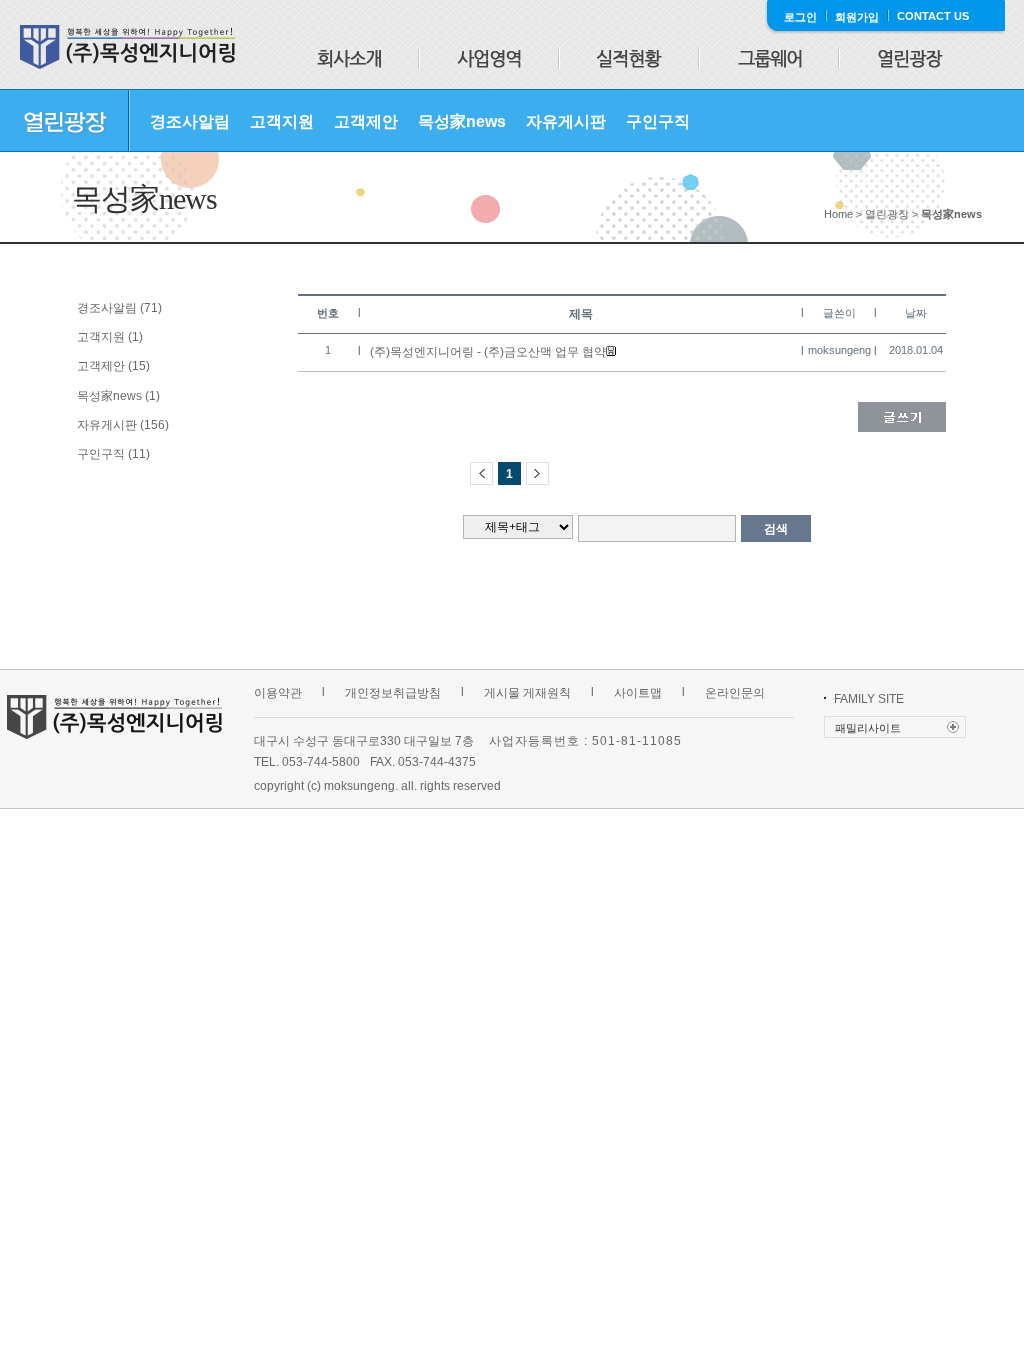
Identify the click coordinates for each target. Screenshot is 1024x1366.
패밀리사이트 (868, 728)
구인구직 (658, 121)
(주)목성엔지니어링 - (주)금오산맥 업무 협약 (488, 352)
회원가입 (857, 17)
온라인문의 (735, 693)
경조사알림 (190, 121)
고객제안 (366, 121)
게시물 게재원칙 (527, 693)
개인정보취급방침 (393, 693)
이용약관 (278, 693)
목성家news (462, 121)
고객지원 (282, 121)
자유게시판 (566, 121)
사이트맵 (638, 693)
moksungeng (839, 350)
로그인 (800, 17)
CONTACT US (933, 16)
